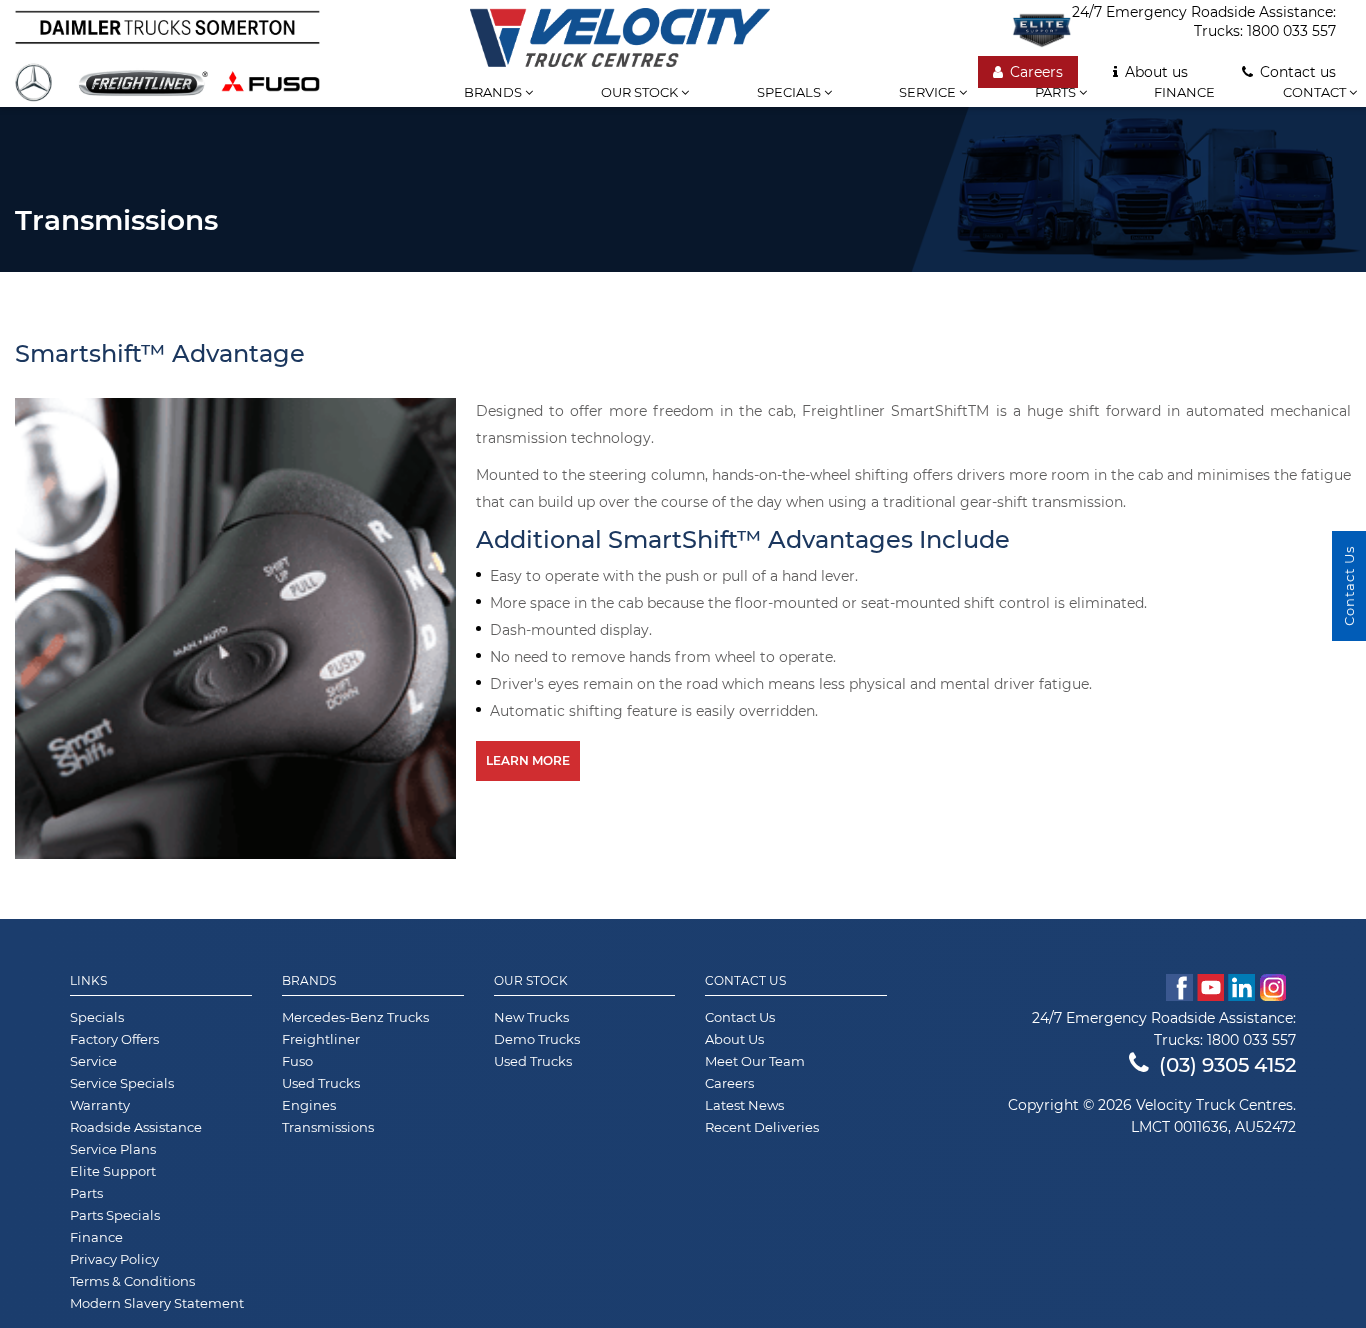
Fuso (297, 1061)
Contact (1316, 92)
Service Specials (122, 1083)
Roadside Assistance (136, 1127)
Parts (1057, 92)
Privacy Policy (114, 1259)
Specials (790, 92)
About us (1156, 72)
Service (929, 92)
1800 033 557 (1291, 31)
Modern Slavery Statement (157, 1303)
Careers (1036, 72)
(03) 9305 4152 (1227, 1065)
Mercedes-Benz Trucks (355, 1017)
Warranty (100, 1105)
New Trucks (531, 1017)
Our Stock (531, 981)
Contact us (1298, 72)
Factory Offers (114, 1039)
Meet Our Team (755, 1061)
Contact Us (745, 981)
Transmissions (328, 1127)
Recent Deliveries (762, 1127)
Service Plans (113, 1149)
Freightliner (321, 1039)
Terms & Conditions (132, 1281)
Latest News (744, 1105)
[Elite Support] (1042, 30)
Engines (309, 1105)
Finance (1184, 92)
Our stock (641, 92)
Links (88, 981)
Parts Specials (115, 1215)
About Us (734, 1039)
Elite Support (113, 1171)
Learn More (528, 760)
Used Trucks (321, 1083)
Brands (494, 92)
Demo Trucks (537, 1039)
